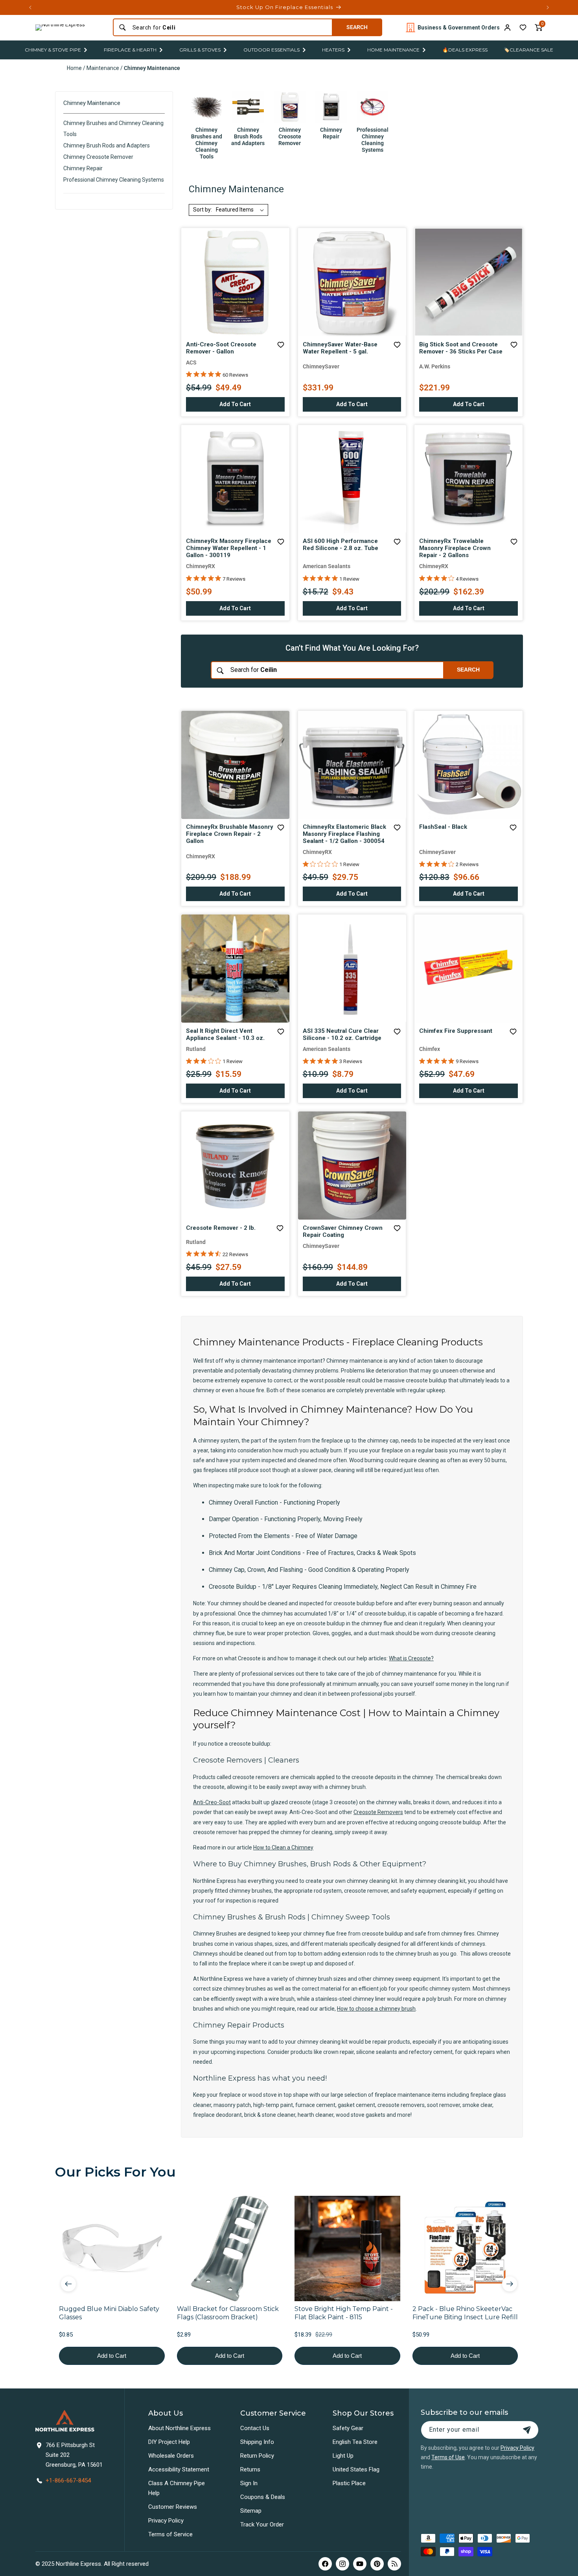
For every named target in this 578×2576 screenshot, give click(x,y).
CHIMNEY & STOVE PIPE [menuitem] (53, 50)
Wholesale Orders (171, 2456)
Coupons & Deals (263, 2497)
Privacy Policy (166, 2521)
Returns (250, 2469)
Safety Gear (348, 2428)
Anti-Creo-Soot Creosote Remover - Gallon (221, 348)
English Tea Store (355, 2442)
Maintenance (103, 68)
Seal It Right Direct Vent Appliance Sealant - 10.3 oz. (225, 1034)
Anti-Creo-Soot (212, 1802)
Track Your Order (262, 2524)
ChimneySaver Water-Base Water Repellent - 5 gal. (340, 348)
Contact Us (255, 2428)
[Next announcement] (548, 7)
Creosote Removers (378, 1812)
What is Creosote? (411, 1658)
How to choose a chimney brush (376, 2009)
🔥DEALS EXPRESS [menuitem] (465, 50)
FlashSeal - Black (443, 827)
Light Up (343, 2456)
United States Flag (356, 2469)
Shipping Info (257, 2442)
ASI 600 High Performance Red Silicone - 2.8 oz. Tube (341, 545)
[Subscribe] (527, 2430)
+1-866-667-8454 (68, 2480)
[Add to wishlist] (523, 28)
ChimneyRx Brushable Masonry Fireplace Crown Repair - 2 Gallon (230, 834)
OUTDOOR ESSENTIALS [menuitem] (272, 50)
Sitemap (251, 2511)
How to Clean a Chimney (283, 1847)
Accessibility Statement (179, 2469)
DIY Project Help (169, 2442)
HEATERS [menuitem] (333, 50)
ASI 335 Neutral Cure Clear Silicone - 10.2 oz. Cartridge (342, 1034)
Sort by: (202, 210)
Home (74, 68)
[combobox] (230, 28)
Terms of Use (448, 2457)
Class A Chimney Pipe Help (177, 2488)
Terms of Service (170, 2534)
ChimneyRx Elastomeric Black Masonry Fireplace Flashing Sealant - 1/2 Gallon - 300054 (344, 834)
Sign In (249, 2483)
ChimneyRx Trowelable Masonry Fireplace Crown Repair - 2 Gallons (455, 548)
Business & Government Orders (459, 28)
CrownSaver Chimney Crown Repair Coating (343, 1231)
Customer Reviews (173, 2507)
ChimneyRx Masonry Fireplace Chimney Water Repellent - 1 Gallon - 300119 (229, 548)
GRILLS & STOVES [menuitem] (200, 50)
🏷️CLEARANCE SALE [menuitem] (528, 50)
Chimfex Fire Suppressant (456, 1031)
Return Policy (257, 2456)
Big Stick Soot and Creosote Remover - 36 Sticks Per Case (461, 348)
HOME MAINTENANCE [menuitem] (393, 50)
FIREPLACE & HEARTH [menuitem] (130, 50)
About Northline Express (179, 2428)
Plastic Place (349, 2483)
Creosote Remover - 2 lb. (221, 1228)
